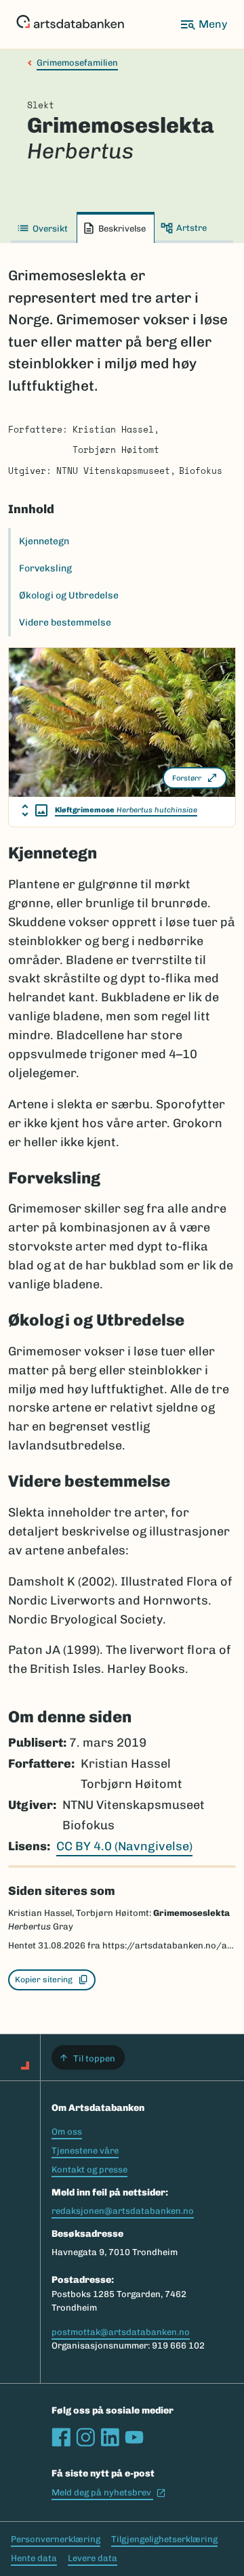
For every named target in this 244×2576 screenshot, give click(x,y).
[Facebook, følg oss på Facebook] (61, 2437)
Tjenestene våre (85, 2151)
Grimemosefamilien (77, 63)
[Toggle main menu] (203, 24)
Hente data (34, 2558)
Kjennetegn (44, 541)
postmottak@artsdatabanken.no (121, 2332)
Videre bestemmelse (65, 623)
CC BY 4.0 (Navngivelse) (124, 1846)
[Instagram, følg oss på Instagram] (85, 2437)
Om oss (67, 2132)
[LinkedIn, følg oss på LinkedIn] (110, 2437)
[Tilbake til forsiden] (70, 24)
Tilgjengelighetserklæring (164, 2539)
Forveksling (45, 568)
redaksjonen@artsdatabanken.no (123, 2211)
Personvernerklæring (56, 2539)
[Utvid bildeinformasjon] (35, 810)
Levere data (93, 2558)
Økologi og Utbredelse (69, 595)
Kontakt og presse (89, 2169)
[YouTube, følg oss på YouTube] (134, 2437)
